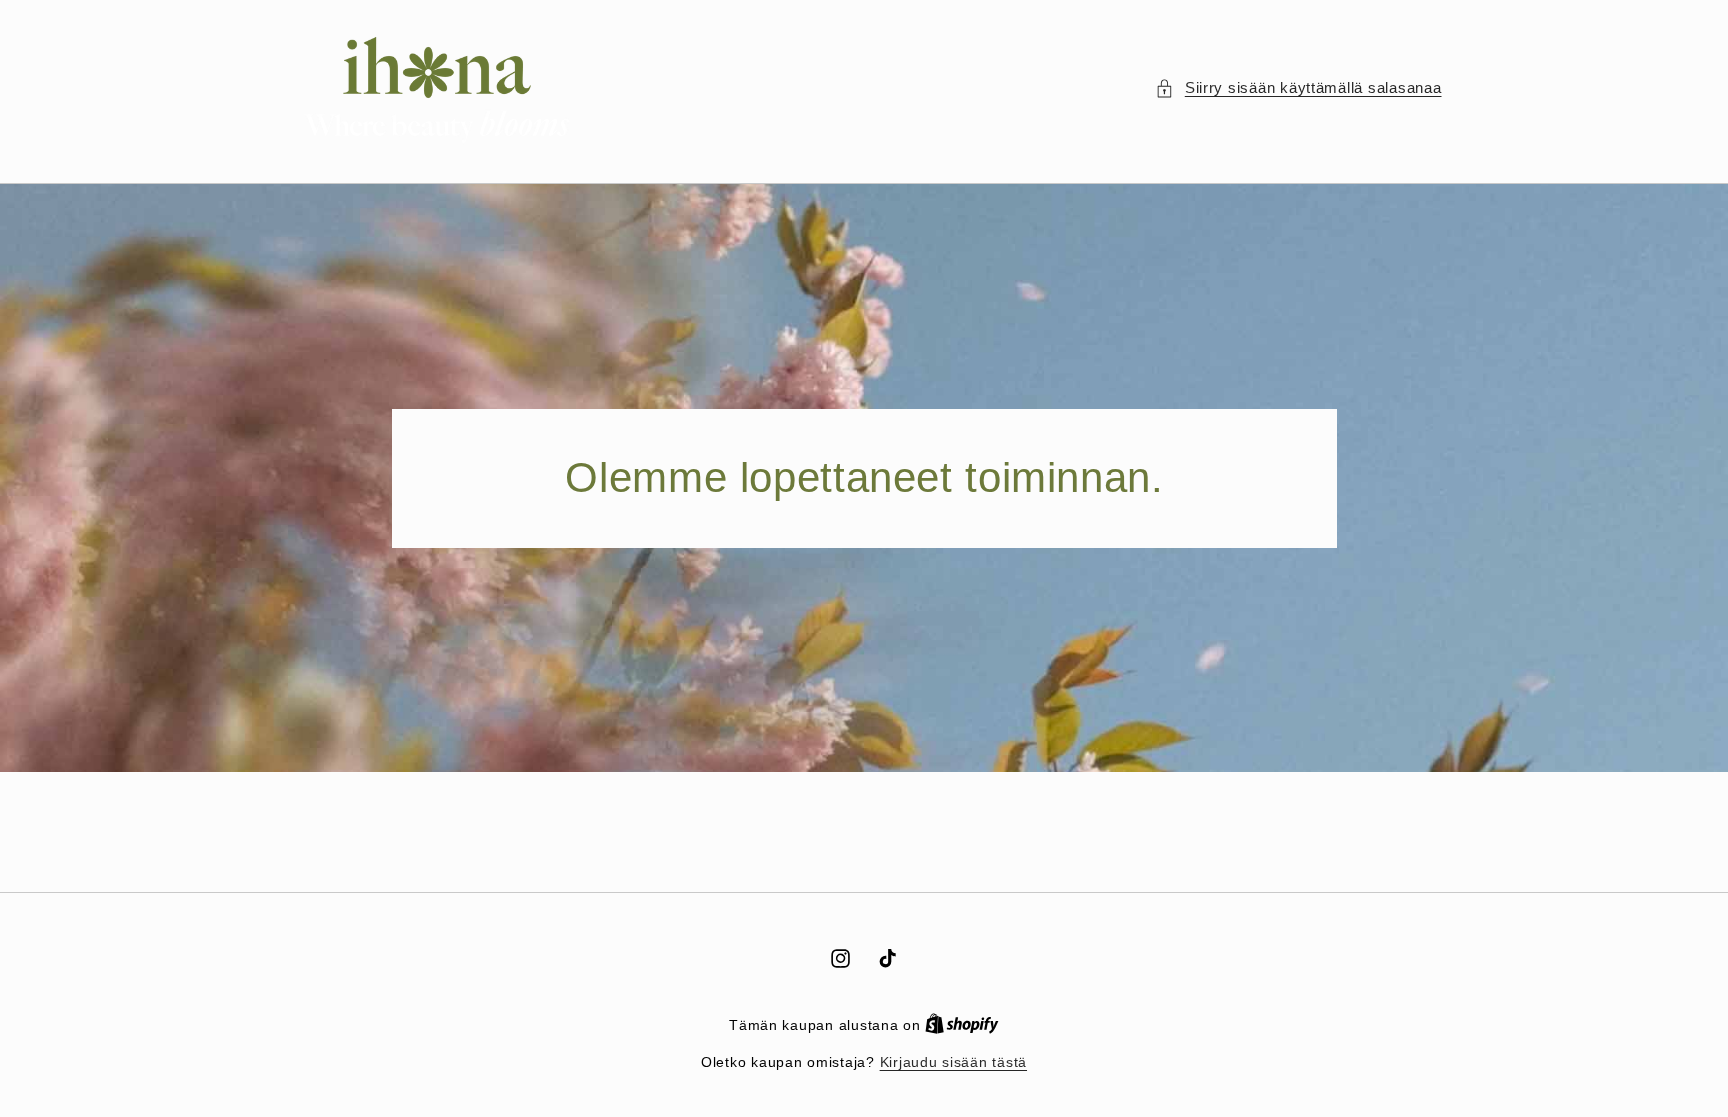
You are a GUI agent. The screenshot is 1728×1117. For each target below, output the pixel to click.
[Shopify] (962, 1025)
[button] (1298, 89)
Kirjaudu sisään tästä (953, 1062)
